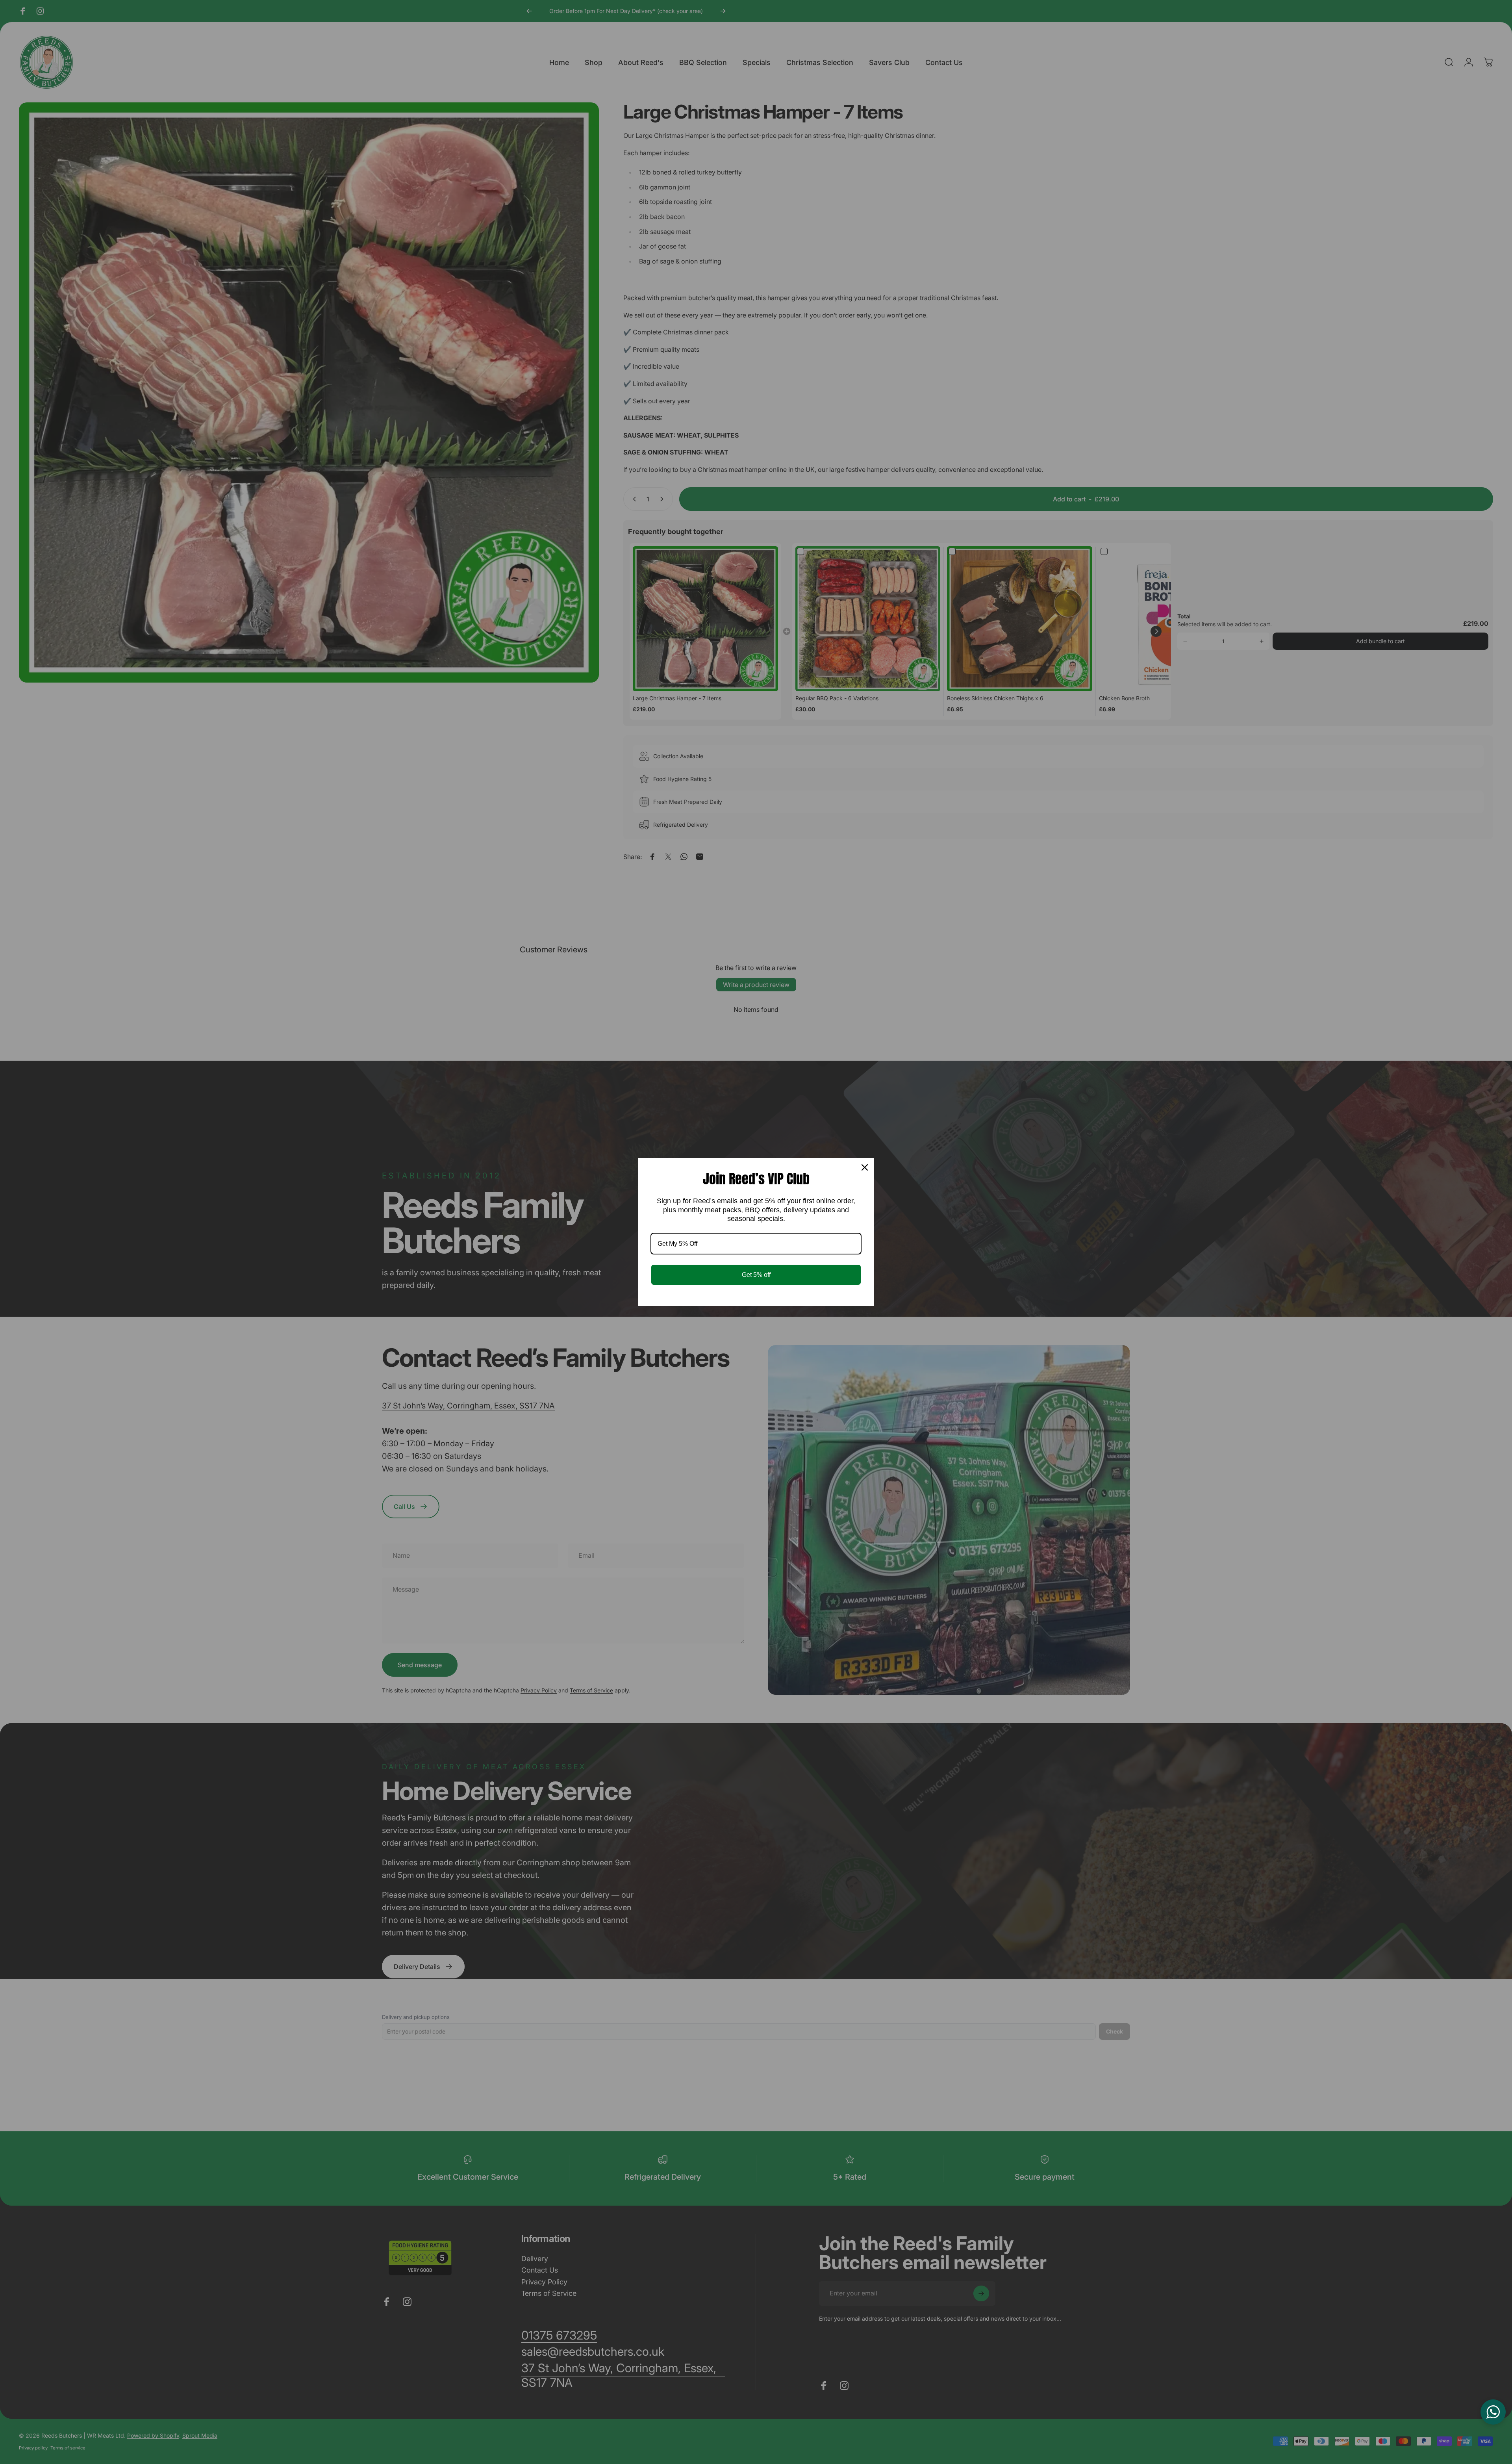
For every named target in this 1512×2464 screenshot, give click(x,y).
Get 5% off (756, 1275)
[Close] (865, 1167)
